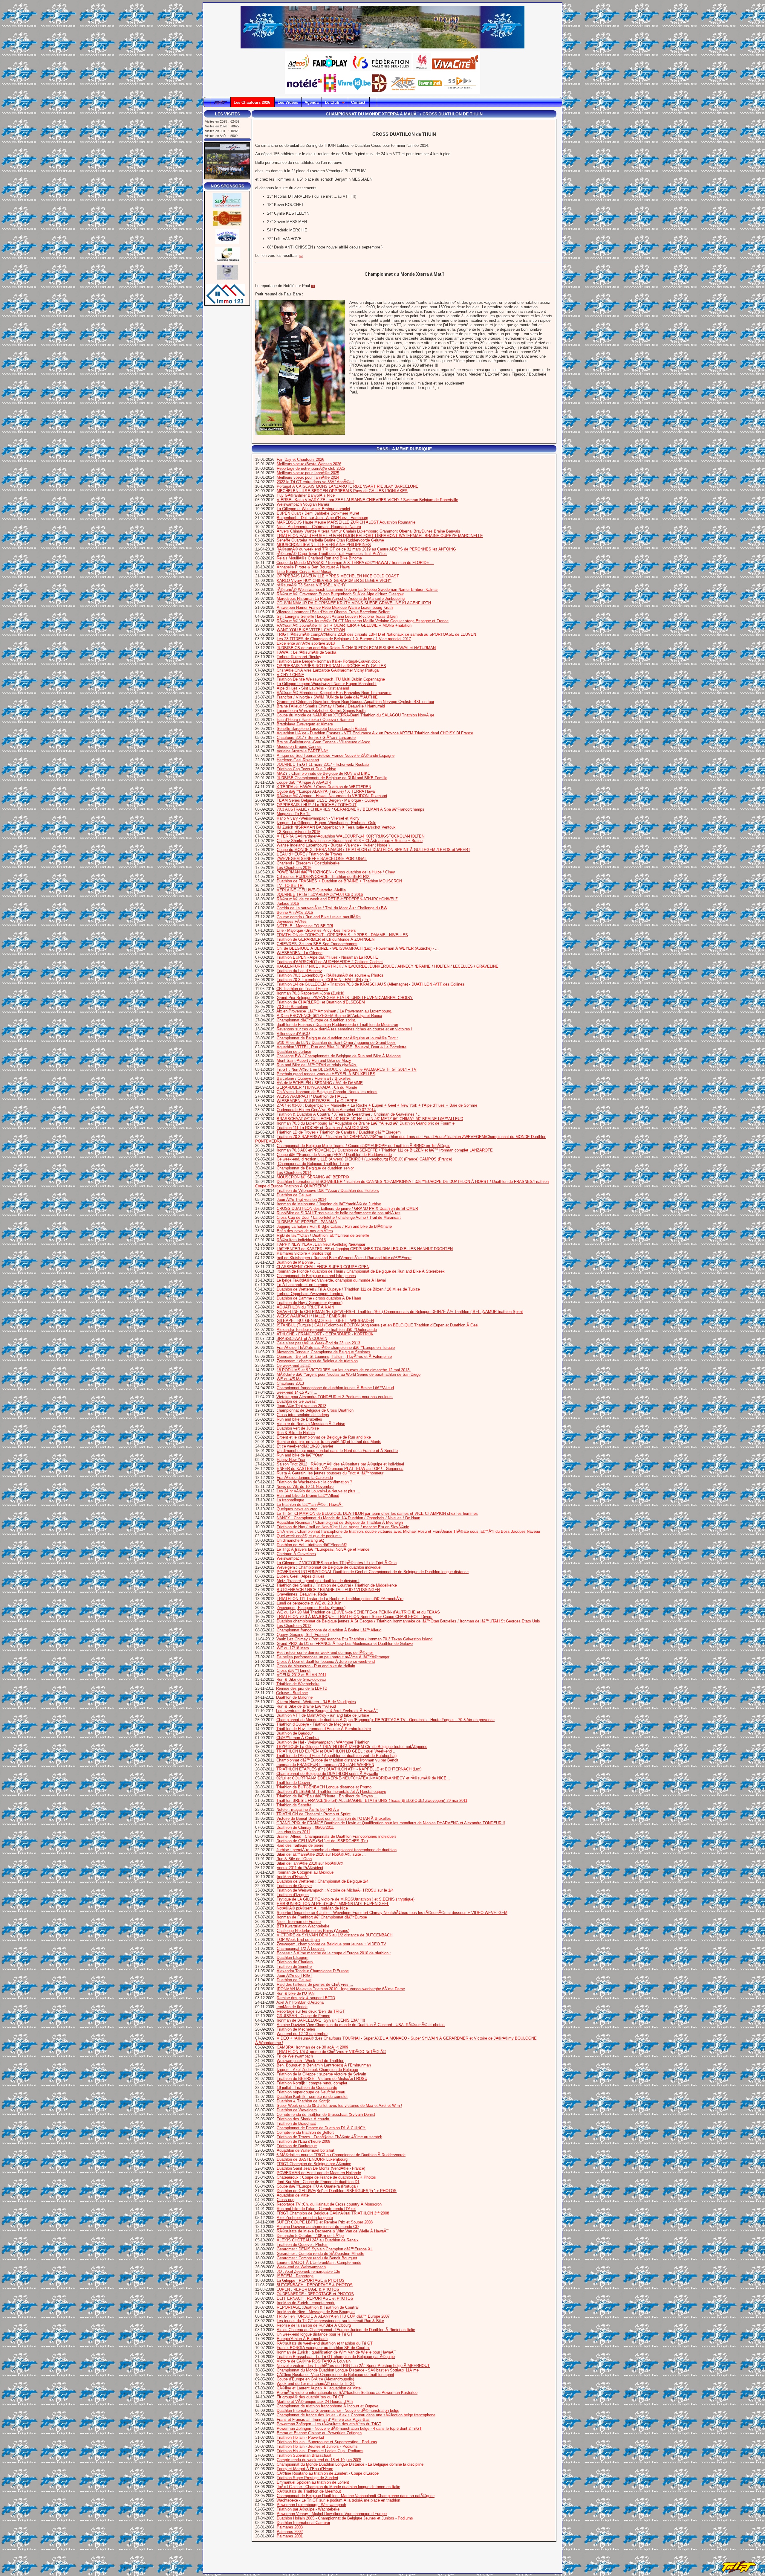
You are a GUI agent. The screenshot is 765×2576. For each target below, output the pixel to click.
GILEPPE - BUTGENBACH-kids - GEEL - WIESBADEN (325, 1321)
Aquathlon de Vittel (293, 2195)
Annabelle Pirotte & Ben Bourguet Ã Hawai (314, 567)
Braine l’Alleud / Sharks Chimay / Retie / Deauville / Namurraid (331, 706)
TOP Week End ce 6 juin (298, 1940)
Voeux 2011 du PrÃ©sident (300, 1868)
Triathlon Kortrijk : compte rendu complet (312, 2083)
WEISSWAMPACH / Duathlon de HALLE (312, 1096)
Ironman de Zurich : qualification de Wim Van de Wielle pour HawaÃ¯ (336, 2352)
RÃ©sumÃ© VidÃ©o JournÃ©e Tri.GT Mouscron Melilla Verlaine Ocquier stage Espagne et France (363, 621)
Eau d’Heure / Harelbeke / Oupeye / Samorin (315, 720)
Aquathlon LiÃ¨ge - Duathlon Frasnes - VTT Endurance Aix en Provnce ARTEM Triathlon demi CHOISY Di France (375, 733)
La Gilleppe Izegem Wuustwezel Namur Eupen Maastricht (327, 684)
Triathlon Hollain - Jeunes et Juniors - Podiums (317, 2446)
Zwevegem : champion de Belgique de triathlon (317, 1361)
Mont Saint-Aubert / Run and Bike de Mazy (314, 1060)
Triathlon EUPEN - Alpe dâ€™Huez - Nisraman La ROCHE (327, 957)
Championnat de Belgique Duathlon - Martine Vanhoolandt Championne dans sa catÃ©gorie (356, 2496)
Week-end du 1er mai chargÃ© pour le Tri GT (316, 2384)
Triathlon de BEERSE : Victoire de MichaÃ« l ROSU (322, 2079)
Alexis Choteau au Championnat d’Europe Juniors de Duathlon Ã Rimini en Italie (346, 2330)
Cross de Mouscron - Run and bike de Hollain (316, 1666)
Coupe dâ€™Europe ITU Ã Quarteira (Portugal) (317, 2186)
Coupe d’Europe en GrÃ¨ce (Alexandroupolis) (315, 2379)
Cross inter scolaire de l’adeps (303, 1415)
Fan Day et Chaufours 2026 (300, 459)
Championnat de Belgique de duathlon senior (315, 1168)
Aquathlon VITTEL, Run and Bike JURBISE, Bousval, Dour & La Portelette (342, 1047)
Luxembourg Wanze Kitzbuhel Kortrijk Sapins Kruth (321, 711)
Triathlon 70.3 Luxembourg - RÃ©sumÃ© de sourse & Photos (330, 975)
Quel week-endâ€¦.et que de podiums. (309, 1536)
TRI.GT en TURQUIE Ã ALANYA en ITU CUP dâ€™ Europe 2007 (333, 2316)
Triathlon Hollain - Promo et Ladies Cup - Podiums (320, 2451)
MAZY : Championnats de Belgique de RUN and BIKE (323, 773)
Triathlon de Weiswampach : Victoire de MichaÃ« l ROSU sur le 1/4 (335, 1890)
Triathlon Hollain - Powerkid (300, 2437)
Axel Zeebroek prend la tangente (305, 2218)
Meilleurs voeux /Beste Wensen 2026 (309, 464)
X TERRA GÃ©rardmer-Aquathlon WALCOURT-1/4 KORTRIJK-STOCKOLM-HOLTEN (351, 836)
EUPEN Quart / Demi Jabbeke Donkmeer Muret (318, 513)
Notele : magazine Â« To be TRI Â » (308, 1809)
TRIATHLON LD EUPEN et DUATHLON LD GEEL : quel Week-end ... (336, 1751)
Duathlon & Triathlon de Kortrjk (303, 2101)
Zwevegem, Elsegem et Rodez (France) (311, 1608)
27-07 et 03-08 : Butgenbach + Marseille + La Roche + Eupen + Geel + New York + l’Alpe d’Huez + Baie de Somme (377, 1105)
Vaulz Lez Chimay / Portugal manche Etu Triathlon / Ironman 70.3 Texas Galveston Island (354, 1639)
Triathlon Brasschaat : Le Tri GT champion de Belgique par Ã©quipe (336, 2357)
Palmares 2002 (290, 2532)
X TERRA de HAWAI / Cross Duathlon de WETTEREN (324, 787)
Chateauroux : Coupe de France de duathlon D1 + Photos (326, 2177)
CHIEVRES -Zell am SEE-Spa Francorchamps (317, 944)
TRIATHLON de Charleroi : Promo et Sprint (313, 1814)
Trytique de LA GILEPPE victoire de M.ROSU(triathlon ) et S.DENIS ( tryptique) (346, 1899)
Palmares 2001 (290, 2536)
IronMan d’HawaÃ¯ (293, 1877)
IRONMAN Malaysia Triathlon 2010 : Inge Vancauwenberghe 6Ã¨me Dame (341, 1989)
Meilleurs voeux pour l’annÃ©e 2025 (308, 473)
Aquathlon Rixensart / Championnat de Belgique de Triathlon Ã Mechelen (340, 1522)
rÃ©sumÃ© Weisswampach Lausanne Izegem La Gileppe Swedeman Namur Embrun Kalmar (357, 590)
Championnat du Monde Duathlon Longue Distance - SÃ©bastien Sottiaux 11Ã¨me (348, 2370)
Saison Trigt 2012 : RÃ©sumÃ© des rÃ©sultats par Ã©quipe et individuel (340, 1464)
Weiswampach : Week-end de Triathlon (310, 2061)
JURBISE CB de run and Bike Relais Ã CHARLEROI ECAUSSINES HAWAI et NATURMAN (356, 648)
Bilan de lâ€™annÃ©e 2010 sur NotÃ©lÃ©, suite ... (321, 1854)
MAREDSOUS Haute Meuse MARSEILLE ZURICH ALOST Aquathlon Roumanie (346, 522)
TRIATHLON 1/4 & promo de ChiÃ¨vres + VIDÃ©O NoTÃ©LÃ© (331, 2052)
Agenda (312, 102)
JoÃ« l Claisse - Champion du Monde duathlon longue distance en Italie (338, 2487)
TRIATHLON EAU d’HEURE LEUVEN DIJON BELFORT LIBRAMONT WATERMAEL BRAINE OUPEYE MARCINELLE (380, 536)
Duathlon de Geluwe (294, 1195)
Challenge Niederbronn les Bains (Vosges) (313, 1931)
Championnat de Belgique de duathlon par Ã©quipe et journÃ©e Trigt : (337, 1038)
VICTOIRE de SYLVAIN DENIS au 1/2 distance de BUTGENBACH (335, 1935)
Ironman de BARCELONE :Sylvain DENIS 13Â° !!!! (321, 2020)
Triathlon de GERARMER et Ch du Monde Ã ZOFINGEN (326, 939)
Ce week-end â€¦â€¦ (294, 1365)
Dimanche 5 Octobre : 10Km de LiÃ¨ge (310, 2236)
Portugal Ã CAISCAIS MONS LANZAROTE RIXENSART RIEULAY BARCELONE (348, 486)
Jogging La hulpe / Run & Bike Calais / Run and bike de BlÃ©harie (334, 1226)
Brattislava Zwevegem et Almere (305, 724)
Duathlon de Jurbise (294, 1051)
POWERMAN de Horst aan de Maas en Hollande (319, 2173)
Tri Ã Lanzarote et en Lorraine (302, 1285)
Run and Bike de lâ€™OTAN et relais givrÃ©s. (317, 1065)
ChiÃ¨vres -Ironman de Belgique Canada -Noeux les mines (327, 1092)
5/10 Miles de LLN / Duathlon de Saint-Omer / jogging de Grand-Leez (336, 1043)
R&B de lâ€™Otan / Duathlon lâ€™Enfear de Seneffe (323, 1235)
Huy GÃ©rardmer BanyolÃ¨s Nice (306, 495)
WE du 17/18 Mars (293, 1648)
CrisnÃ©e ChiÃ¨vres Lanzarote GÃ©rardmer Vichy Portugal (328, 670)
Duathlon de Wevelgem (297, 2110)
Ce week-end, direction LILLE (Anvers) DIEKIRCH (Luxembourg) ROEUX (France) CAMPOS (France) (364, 1159)
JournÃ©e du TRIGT (294, 1975)
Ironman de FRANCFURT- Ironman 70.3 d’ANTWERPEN (325, 1765)
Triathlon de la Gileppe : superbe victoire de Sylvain (321, 2074)
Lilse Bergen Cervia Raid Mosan (305, 572)
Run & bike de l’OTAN (295, 1993)
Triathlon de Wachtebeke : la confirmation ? (314, 1482)
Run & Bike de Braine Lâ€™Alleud (306, 1706)
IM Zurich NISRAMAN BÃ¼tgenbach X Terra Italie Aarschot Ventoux (336, 827)
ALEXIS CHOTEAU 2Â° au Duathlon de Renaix (318, 2240)
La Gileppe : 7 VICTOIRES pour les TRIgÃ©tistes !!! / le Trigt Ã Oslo (337, 1563)
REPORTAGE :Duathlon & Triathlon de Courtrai (318, 2307)
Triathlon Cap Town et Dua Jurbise (306, 769)
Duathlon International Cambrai (303, 2523)
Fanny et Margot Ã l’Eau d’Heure (305, 2469)
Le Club (333, 102)
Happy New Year (291, 1460)
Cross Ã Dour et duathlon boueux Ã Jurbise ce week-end (326, 1661)
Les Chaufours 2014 (294, 1173)
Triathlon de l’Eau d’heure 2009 (303, 2141)
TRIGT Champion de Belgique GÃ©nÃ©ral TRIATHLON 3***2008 (333, 2213)
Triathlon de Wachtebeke (298, 1684)
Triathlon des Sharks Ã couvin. (303, 2119)
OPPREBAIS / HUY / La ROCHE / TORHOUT (317, 805)
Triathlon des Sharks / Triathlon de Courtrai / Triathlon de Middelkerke (337, 1585)
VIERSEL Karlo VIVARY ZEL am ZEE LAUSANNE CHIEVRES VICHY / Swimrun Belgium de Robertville (367, 500)
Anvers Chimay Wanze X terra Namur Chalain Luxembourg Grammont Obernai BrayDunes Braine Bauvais (368, 531)
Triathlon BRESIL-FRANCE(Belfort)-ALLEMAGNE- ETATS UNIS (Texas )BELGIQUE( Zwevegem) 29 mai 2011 (372, 1801)
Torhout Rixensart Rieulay (299, 657)
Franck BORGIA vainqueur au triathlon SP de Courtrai (323, 2348)
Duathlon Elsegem (293, 1957)
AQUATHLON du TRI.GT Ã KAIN (305, 1307)
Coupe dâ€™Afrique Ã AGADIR (304, 782)
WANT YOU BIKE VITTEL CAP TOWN (311, 630)
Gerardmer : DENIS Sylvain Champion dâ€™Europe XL (325, 2249)
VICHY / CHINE (290, 675)
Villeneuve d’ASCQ (293, 1034)
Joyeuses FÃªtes (292, 921)
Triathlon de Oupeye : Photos (302, 2245)
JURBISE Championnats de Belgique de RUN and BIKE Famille (332, 778)
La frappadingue (290, 1500)
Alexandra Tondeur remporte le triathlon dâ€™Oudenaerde (327, 1330)
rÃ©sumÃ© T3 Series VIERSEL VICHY (311, 585)
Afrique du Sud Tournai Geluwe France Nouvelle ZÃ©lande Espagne (336, 755)
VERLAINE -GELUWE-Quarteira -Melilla (311, 890)
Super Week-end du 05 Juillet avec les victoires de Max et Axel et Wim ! (339, 2106)
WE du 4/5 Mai (290, 1379)
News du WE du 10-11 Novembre (305, 1487)
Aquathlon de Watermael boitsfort (306, 2150)
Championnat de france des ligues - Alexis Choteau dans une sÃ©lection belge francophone (356, 2415)
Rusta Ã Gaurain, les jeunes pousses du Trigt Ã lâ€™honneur (330, 1473)
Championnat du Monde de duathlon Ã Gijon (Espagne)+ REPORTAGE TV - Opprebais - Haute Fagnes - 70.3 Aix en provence (385, 1720)
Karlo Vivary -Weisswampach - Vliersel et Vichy (318, 818)
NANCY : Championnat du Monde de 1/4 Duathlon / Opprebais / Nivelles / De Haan (348, 1518)
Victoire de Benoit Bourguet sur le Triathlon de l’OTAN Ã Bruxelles (334, 1818)
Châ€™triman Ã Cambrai (298, 1738)
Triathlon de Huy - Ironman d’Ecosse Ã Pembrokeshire (324, 1729)
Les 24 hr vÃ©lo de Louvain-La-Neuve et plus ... (318, 1491)
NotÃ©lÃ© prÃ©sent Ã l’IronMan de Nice (312, 1908)
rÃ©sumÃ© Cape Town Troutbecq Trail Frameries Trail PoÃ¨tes (332, 554)
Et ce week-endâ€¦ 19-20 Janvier (305, 1446)
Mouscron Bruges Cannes (299, 746)
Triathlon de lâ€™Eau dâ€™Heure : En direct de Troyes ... (327, 1796)
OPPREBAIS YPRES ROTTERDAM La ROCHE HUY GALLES (331, 666)
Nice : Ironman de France (299, 1922)
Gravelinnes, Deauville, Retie (302, 1594)
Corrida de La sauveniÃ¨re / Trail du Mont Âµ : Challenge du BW (332, 908)
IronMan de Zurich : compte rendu (306, 2303)
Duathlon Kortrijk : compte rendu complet (312, 2097)
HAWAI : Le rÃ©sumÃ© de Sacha (306, 652)
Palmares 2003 (290, 2527)
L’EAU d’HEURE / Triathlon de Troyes (309, 854)
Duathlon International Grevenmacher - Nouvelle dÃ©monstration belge (338, 2410)
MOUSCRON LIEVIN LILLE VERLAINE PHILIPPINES (324, 545)
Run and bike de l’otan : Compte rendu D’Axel (316, 2209)
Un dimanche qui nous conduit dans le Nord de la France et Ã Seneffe (337, 1451)
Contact (359, 102)
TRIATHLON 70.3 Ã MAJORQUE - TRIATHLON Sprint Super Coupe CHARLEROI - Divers (355, 1617)
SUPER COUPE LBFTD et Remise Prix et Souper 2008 (325, 2222)
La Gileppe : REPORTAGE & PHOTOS (311, 2280)
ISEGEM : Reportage (295, 2276)
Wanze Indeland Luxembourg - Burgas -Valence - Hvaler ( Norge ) (333, 845)
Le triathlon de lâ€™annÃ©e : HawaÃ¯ (310, 1504)
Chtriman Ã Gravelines (296, 1554)
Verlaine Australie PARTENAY (303, 751)
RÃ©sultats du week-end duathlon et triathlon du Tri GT (325, 2343)
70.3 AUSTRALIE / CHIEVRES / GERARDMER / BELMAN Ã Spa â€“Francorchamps (351, 809)
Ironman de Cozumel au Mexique (305, 1872)
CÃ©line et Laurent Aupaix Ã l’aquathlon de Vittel (319, 2388)
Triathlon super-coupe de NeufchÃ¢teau (311, 2092)
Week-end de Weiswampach (301, 2267)
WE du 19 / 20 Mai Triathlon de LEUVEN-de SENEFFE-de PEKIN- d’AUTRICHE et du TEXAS (358, 1612)
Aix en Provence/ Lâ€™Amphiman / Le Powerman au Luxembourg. (334, 1011)
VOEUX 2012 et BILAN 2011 (302, 1675)
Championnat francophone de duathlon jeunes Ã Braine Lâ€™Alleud (335, 1388)
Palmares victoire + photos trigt (304, 1253)
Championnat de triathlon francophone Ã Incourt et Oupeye (328, 2406)
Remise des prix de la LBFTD (302, 1688)
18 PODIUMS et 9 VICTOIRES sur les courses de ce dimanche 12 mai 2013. (344, 1370)
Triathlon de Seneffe (294, 1805)
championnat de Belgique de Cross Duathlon (315, 1410)
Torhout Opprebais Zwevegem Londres (310, 1294)
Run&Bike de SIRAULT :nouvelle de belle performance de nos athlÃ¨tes (339, 1213)
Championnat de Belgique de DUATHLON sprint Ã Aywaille (327, 1774)
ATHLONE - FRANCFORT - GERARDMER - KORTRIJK (325, 1334)
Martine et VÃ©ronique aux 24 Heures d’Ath (315, 2402)
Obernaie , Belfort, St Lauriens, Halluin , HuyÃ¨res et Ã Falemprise (334, 1356)
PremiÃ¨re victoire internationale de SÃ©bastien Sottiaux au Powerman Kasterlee (347, 2393)
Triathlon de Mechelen (296, 2029)
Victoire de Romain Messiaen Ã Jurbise (311, 1424)
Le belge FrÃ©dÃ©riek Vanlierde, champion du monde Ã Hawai (331, 1280)
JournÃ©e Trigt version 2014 (302, 1199)
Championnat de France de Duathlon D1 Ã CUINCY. (321, 2128)
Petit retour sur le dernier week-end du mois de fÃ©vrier (325, 1652)
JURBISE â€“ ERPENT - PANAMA (307, 1222)
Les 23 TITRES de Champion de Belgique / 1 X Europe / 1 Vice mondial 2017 (344, 639)
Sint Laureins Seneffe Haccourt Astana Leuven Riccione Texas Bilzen (337, 616)
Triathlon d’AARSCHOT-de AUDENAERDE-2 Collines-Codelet (330, 962)
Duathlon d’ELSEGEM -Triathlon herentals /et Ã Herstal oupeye (331, 1792)
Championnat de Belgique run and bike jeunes (316, 1276)
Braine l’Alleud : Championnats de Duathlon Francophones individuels (336, 1836)
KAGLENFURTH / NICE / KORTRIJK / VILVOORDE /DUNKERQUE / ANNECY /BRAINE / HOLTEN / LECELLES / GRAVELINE (388, 966)
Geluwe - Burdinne (292, 1693)
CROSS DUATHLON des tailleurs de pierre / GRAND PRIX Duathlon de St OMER (347, 1208)
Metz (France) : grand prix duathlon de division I (318, 1581)
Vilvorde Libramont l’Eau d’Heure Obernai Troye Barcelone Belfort (333, 612)
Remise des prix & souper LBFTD (306, 1998)
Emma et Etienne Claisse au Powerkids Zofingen (319, 2433)
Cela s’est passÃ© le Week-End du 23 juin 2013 (318, 1343)
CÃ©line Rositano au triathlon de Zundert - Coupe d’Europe (328, 2473)
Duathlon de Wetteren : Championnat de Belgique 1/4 (323, 1881)
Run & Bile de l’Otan (294, 1859)
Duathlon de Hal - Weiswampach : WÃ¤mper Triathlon (323, 1742)
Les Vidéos (288, 102)
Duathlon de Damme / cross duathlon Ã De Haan (319, 1298)
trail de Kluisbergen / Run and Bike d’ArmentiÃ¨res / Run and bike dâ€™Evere (344, 1258)
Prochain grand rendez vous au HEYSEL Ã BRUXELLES (326, 1074)
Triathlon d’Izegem (293, 1895)
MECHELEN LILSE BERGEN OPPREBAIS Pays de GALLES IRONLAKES (342, 491)
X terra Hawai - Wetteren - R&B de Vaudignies (316, 1702)
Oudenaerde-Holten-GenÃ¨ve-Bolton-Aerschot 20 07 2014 (326, 1110)
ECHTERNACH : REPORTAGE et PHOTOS (315, 2298)
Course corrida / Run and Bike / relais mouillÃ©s (319, 917)
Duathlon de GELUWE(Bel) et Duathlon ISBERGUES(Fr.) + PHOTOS (337, 2191)
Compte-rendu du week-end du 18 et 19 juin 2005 (319, 2460)
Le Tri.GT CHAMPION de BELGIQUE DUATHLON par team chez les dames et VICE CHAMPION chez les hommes (377, 1513)
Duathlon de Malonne (294, 1697)
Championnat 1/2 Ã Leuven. (301, 1949)
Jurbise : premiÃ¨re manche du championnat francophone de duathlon (336, 1850)
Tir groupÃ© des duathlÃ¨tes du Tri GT (310, 2397)
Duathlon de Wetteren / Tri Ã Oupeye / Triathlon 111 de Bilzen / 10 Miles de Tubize (348, 1289)
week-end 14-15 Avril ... (297, 1392)
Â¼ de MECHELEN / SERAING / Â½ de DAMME (320, 1083)
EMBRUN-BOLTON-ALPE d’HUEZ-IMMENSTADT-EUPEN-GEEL (333, 1904)
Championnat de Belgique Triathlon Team (313, 1164)
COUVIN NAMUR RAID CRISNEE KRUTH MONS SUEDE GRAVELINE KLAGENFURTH (354, 603)
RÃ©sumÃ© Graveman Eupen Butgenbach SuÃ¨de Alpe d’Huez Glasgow (340, 594)
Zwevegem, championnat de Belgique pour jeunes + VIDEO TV (331, 1944)
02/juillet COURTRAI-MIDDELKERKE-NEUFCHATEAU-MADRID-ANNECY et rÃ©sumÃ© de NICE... (363, 1778)
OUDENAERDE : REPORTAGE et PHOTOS (315, 2294)
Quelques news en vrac (297, 1509)
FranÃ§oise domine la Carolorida (305, 1478)
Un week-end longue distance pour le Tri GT (315, 2334)
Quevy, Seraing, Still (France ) (303, 1635)
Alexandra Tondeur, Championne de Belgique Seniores (323, 1352)
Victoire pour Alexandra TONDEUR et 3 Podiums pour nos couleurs (335, 1397)
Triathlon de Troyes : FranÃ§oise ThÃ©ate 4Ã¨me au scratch (329, 2137)
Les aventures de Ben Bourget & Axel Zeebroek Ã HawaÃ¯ (327, 1711)
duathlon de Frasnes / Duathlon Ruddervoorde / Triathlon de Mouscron (337, 1025)
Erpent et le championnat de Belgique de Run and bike (324, 1437)
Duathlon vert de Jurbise (298, 1428)
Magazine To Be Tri (294, 814)
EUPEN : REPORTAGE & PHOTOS (308, 2289)
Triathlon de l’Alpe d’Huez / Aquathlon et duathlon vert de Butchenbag (336, 1756)
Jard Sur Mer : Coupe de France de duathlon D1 (318, 2182)
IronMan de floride (292, 2007)
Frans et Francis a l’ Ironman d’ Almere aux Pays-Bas (323, 2419)
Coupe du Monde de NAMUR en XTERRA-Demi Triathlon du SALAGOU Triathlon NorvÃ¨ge (355, 715)
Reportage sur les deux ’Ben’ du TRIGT (311, 2011)
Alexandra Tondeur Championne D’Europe (313, 1971)
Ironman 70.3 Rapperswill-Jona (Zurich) (310, 993)
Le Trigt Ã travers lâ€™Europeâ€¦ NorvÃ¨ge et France (323, 1549)
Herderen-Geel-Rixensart (298, 760)
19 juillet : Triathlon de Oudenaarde (307, 2088)
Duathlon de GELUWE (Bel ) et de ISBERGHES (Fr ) (322, 1841)
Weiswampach (289, 1558)
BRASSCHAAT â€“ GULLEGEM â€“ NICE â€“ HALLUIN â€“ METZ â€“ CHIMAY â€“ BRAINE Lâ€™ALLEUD (370, 1119)
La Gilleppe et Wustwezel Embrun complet (313, 509)
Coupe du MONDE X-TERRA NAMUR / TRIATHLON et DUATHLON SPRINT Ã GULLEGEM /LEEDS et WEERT (374, 850)
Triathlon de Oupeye (294, 1886)
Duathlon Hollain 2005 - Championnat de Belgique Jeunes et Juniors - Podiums (345, 2518)
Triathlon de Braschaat (296, 2123)
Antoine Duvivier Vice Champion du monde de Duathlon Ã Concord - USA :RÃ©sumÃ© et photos (361, 2025)
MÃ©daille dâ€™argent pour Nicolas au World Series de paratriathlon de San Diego (349, 1374)
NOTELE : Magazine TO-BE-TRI (305, 926)
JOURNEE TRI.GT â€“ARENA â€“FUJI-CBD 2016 (320, 894)
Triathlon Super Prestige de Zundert (307, 2478)
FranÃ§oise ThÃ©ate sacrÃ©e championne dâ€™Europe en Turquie (336, 1348)
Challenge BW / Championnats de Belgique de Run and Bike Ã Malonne (339, 1056)
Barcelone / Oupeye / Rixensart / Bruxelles (314, 1078)
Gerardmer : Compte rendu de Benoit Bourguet (317, 2258)
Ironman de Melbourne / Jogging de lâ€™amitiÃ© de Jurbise (329, 1204)
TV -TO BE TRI (290, 886)
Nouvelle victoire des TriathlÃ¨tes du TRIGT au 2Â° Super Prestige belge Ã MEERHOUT (353, 2366)
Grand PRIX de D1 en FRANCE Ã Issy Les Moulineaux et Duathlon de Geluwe (345, 1644)
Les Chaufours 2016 (294, 868)
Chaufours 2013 (290, 1383)
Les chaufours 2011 (293, 1832)
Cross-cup (286, 2200)
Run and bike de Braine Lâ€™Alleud (308, 1496)
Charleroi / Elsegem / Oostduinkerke (308, 863)
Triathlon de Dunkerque (297, 2146)
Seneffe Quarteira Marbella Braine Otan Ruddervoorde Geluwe (330, 540)
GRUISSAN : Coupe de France (303, 2016)
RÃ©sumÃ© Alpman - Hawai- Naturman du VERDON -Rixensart (332, 796)
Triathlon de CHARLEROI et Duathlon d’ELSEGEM (321, 1002)
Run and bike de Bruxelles (299, 1419)
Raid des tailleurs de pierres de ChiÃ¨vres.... (315, 1984)
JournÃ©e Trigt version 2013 (302, 1406)
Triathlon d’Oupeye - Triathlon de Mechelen (314, 1724)
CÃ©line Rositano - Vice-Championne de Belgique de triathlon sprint (335, 2375)
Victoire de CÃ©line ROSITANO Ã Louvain (314, 2361)
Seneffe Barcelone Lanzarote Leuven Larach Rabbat (322, 729)
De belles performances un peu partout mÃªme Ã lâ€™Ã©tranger (333, 1657)
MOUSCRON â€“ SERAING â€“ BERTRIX (313, 1177)
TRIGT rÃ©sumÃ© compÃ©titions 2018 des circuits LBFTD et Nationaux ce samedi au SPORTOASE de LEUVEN (376, 634)
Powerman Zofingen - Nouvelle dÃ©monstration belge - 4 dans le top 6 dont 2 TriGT (349, 2428)
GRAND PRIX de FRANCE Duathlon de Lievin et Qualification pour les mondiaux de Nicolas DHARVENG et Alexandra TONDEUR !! (391, 1823)
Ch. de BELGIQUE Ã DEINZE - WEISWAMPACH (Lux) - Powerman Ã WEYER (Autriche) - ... (358, 948)
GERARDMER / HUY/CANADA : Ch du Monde (317, 1087)
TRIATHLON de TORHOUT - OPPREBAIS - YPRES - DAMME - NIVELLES (342, 935)
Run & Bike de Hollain (296, 1433)
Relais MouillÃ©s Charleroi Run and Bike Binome (319, 558)
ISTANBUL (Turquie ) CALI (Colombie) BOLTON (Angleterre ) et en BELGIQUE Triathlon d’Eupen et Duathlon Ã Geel (378, 1325)
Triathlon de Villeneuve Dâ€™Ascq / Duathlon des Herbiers (328, 1191)
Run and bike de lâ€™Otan (300, 1455)
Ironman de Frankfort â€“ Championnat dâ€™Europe (322, 1917)
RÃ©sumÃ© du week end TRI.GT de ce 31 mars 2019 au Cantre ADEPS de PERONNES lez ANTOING (366, 549)
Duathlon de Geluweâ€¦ (297, 1401)
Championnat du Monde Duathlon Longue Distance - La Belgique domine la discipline (350, 2464)
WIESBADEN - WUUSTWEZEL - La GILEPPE (317, 1101)
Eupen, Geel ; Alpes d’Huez (301, 1576)
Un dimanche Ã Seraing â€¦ (300, 1540)
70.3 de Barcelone (292, 1007)
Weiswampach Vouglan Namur (303, 504)
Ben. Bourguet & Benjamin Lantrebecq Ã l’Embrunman (324, 2065)
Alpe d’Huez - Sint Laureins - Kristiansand (313, 688)
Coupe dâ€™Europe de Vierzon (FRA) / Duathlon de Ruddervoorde (334, 1155)
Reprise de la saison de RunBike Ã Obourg (314, 2325)
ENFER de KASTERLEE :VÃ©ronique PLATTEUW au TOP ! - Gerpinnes (340, 1469)
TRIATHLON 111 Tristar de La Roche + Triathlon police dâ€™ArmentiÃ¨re (340, 1599)
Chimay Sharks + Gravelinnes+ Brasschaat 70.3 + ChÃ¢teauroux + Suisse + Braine (350, 841)
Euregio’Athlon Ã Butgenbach (302, 2339)
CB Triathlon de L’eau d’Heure (302, 989)
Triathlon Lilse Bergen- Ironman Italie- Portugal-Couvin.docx (328, 661)
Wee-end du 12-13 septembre (302, 2034)
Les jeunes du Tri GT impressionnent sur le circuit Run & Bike (330, 2321)
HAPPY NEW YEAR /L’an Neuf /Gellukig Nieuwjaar (321, 1244)
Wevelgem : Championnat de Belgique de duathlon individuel (329, 1567)
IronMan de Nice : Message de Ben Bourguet (316, 2312)
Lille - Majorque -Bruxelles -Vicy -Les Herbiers (316, 930)
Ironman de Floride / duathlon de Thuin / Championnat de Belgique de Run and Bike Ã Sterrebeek (361, 1271)
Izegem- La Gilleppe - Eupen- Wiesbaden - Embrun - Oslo (326, 823)
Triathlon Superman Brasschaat (304, 2455)
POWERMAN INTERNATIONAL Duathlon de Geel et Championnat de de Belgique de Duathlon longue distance (373, 1572)
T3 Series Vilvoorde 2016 (299, 832)
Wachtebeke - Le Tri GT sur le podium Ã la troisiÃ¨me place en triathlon (338, 2500)
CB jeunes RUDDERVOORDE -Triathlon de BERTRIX (323, 877)
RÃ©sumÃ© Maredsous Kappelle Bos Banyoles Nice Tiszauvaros (334, 693)
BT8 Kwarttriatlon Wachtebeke (303, 1926)
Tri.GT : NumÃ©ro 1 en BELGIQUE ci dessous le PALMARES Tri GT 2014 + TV (347, 1069)
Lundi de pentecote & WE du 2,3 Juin (309, 1603)
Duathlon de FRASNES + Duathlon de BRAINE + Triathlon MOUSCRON (339, 881)
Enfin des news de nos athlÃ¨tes (305, 1231)
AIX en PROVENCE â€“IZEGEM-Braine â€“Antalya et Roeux (329, 1016)
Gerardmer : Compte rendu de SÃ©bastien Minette (320, 2254)
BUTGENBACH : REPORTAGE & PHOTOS (315, 2285)
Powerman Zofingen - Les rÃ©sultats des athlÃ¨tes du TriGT (329, 2424)
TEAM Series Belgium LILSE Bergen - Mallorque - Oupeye (327, 800)
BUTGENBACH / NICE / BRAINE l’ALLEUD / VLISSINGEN (328, 1590)
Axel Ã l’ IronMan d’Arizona (300, 2002)
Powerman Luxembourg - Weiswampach (311, 2505)
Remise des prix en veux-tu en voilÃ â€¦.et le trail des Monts (329, 1442)
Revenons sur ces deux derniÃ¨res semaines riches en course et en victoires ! (345, 1029)
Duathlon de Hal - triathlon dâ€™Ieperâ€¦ (312, 1545)
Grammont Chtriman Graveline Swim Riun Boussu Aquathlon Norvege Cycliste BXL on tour (355, 702)
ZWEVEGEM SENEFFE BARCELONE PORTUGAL (322, 859)
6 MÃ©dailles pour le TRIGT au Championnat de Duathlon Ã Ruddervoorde (341, 2155)
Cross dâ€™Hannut (294, 1670)
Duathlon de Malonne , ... (298, 1262)
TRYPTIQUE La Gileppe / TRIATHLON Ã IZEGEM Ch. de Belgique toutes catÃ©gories (352, 1747)
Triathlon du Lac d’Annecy (299, 971)
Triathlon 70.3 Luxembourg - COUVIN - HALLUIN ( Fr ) (324, 980)
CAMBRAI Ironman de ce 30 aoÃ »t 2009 (312, 2047)
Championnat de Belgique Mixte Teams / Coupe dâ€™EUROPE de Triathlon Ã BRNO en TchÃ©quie (364, 1146)
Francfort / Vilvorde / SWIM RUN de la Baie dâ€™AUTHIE (327, 697)
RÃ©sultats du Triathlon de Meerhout (309, 2491)
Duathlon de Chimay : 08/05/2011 (305, 1827)
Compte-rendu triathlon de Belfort (305, 2132)
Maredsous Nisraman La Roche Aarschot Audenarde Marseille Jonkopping (341, 598)
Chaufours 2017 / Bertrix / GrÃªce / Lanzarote (316, 738)
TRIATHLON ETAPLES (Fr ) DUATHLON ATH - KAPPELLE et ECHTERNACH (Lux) (349, 1769)
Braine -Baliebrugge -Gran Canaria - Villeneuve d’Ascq (323, 742)
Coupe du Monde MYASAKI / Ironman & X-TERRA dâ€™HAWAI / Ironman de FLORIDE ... (355, 563)
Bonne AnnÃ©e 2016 (295, 912)
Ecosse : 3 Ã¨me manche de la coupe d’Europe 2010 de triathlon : (334, 1953)
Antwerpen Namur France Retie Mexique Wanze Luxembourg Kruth (335, 607)
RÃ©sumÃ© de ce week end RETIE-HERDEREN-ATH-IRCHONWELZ (337, 899)
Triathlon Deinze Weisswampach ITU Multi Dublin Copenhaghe (331, 679)
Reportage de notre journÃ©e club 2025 (311, 468)
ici (301, 256)
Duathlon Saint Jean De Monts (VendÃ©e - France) (321, 2168)
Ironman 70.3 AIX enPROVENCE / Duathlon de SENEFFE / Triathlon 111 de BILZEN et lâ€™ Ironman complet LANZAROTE (385, 1150)
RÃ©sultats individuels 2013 (301, 1240)
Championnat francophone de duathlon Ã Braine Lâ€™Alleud (329, 1630)
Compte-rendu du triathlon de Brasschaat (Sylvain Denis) (326, 2114)
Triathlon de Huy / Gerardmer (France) (310, 1303)
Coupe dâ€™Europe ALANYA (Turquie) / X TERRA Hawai (326, 791)
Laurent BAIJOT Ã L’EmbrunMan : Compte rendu (319, 2262)
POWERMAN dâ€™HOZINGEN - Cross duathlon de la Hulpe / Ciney (336, 872)
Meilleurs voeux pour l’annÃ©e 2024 (308, 477)
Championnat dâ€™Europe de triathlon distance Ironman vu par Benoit (337, 1760)
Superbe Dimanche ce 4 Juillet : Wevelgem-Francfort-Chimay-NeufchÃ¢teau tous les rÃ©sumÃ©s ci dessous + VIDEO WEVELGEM (392, 1913)
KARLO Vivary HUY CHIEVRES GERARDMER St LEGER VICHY (334, 581)
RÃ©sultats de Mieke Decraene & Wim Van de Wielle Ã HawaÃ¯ (333, 2231)
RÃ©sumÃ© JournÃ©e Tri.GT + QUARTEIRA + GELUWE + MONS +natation (344, 625)
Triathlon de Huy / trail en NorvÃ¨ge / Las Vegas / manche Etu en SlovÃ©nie (343, 1527)
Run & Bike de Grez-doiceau (301, 1679)
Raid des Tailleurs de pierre (300, 1845)
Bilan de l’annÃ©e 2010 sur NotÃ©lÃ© (310, 1863)
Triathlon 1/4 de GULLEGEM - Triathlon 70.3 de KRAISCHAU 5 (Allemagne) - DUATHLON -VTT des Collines (371, 984)
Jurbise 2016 (288, 903)
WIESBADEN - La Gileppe (300, 953)
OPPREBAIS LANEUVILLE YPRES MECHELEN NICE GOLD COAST (338, 576)
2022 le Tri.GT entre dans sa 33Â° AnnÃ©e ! (315, 482)
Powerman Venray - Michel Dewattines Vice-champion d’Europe (332, 2514)
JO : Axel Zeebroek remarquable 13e (308, 2271)
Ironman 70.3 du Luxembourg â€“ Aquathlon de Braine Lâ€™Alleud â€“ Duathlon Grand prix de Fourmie (366, 1123)
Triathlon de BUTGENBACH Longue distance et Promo (324, 1787)
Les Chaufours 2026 (253, 102)
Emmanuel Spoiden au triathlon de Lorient (313, 2482)
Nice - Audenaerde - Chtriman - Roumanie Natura (319, 527)
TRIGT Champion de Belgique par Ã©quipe (314, 2164)
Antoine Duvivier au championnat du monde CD (318, 2227)
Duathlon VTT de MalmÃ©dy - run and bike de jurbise (323, 1715)
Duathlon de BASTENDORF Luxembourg (312, 2159)
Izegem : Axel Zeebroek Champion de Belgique (317, 2070)
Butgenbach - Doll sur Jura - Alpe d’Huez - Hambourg (322, 518)
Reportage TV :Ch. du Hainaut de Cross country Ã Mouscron (329, 2204)
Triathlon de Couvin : (294, 1783)
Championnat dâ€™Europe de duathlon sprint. (316, 1020)
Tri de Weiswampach (295, 2056)
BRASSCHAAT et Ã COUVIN (302, 1339)
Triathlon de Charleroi (295, 1962)
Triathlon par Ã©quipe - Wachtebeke (308, 2509)
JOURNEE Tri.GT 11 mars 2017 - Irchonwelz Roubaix (323, 764)
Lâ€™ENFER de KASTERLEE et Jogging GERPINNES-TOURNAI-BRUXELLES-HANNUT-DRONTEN (365, 1249)
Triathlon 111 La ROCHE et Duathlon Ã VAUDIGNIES (323, 1128)
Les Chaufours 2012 (294, 1626)
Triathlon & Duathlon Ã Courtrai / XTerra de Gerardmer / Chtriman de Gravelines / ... (349, 1114)
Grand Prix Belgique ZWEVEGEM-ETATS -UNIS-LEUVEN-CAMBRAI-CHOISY (345, 998)
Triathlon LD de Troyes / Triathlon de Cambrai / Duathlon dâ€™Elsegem (339, 1132)
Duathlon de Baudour (294, 1733)
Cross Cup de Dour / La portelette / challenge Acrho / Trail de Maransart (339, 1217)
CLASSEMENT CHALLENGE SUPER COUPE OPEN (323, 1267)
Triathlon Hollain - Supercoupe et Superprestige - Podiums (327, 2442)
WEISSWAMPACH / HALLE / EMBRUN (311, 1316)
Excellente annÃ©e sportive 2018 (306, 643)
